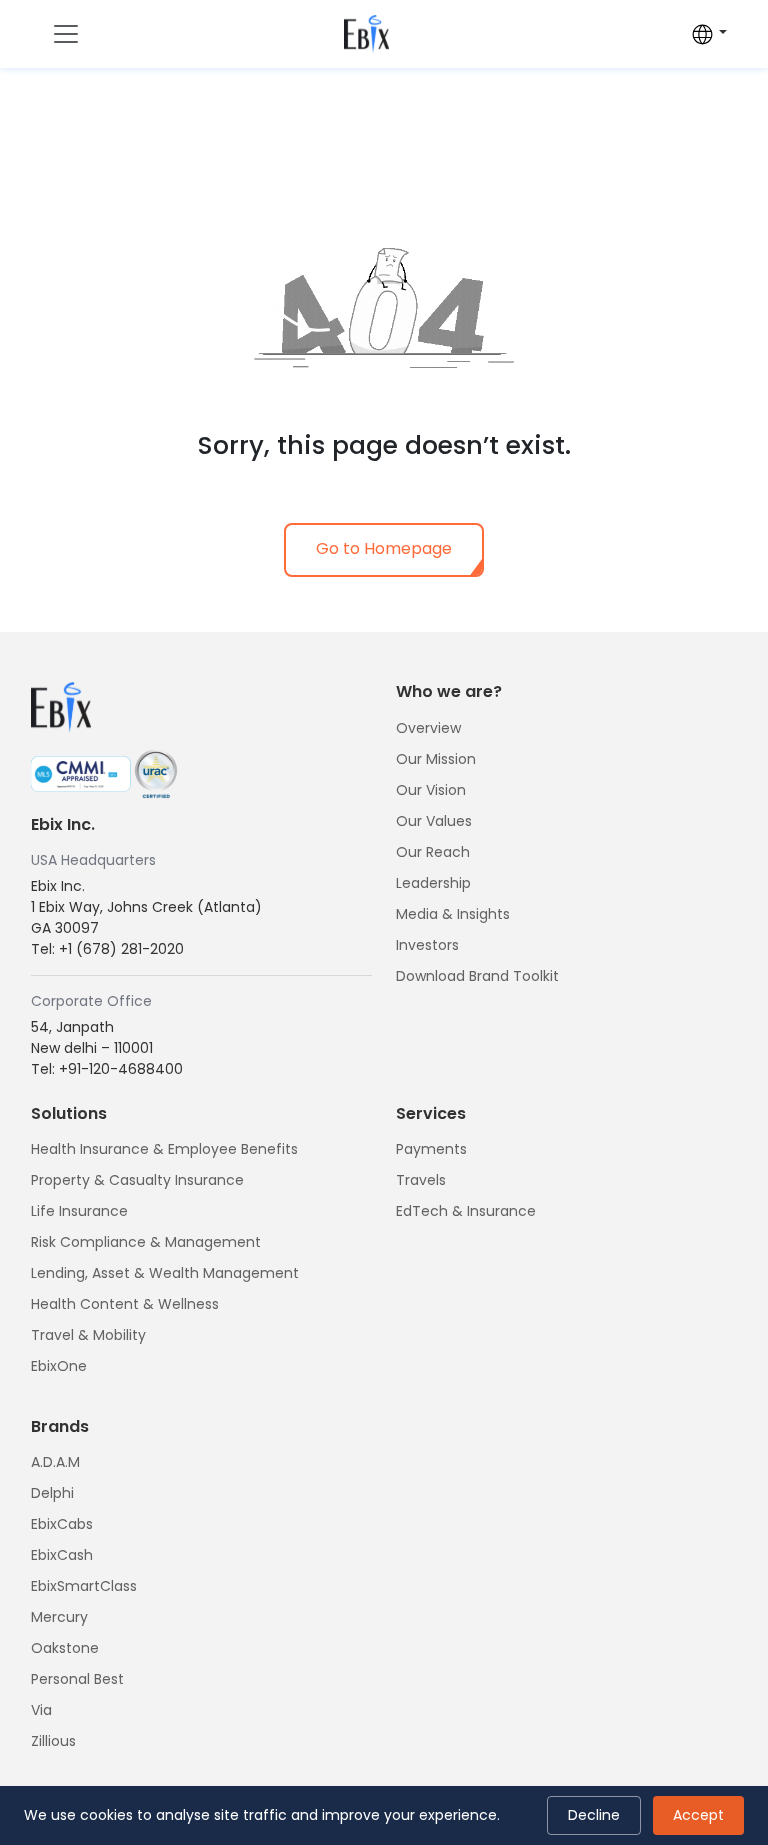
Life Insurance (79, 1211)
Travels (421, 1180)
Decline (594, 1815)
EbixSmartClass (84, 1586)
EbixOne (59, 1366)
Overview (428, 728)
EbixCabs (62, 1524)
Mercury (59, 1617)
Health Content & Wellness (125, 1304)
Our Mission (436, 759)
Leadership (433, 883)
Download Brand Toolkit (477, 976)
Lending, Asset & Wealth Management (165, 1273)
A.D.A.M (55, 1462)
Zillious (53, 1741)
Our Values (434, 821)
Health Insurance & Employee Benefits (164, 1149)
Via (41, 1710)
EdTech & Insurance (466, 1211)
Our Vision (431, 790)
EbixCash (62, 1555)
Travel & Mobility (88, 1335)
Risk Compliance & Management (146, 1242)
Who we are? (449, 691)
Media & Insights (453, 914)
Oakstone (65, 1648)
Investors (427, 945)
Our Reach (433, 852)
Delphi (52, 1493)
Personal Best (77, 1679)
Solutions (69, 1113)
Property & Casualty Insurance (137, 1180)
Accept (698, 1815)
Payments (431, 1149)
